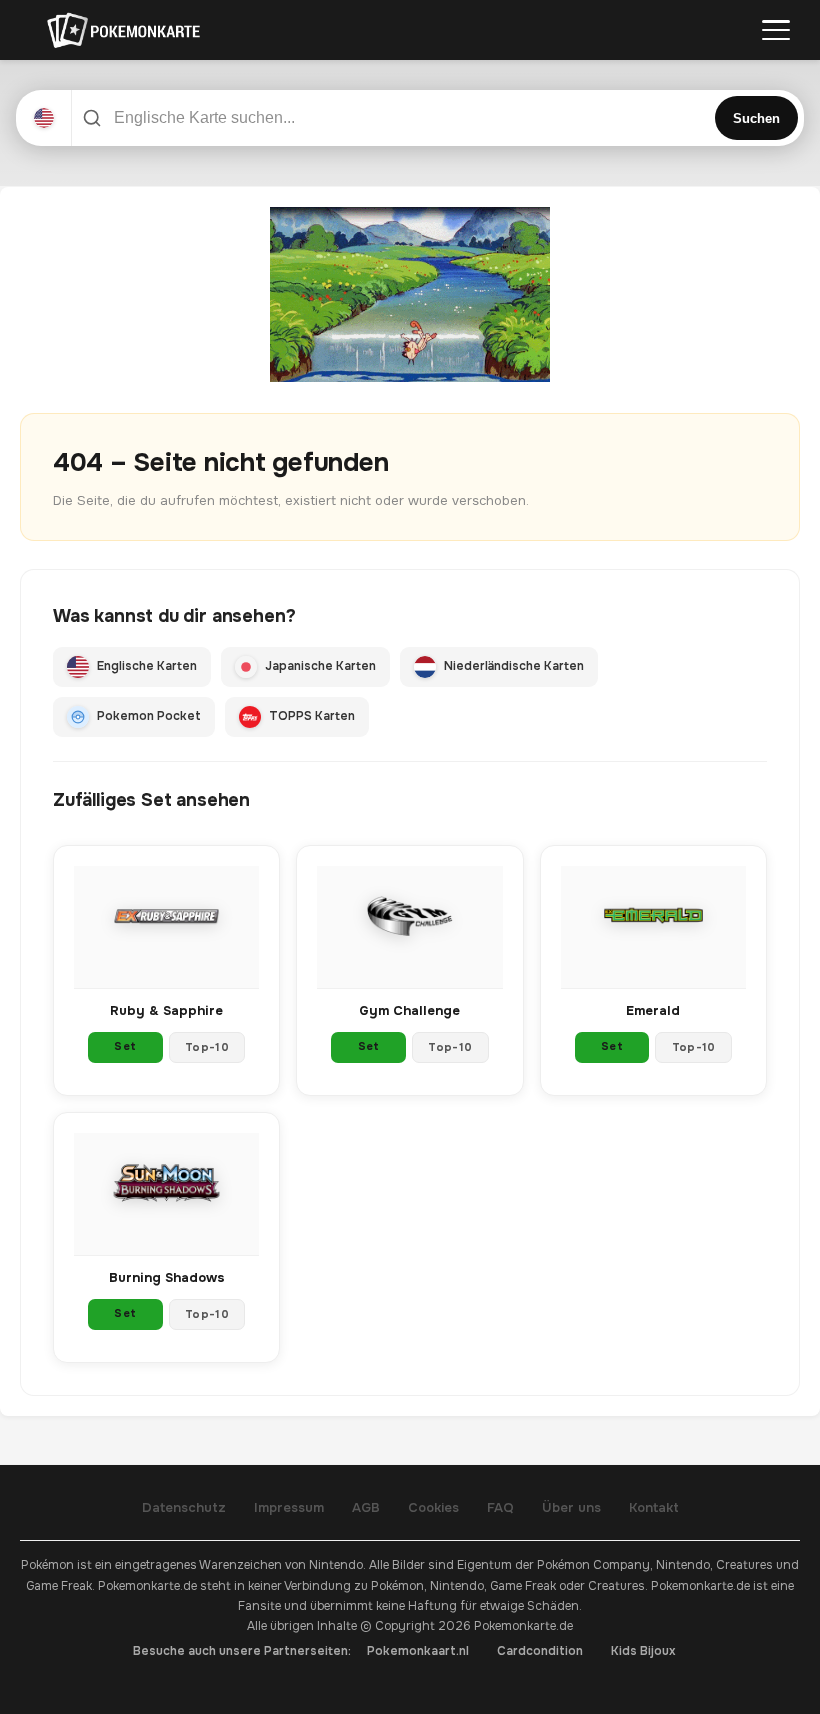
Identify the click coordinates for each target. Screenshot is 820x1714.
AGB (366, 1507)
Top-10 (207, 1047)
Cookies (433, 1507)
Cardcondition (540, 1651)
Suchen (756, 118)
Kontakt (654, 1507)
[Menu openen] (776, 30)
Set (125, 1046)
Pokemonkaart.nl (418, 1651)
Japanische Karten (320, 666)
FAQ (500, 1507)
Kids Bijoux (643, 1651)
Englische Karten (147, 666)
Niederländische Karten (514, 666)
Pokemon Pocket (149, 716)
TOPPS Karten (312, 716)
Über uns (571, 1507)
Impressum (289, 1507)
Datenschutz (184, 1507)
